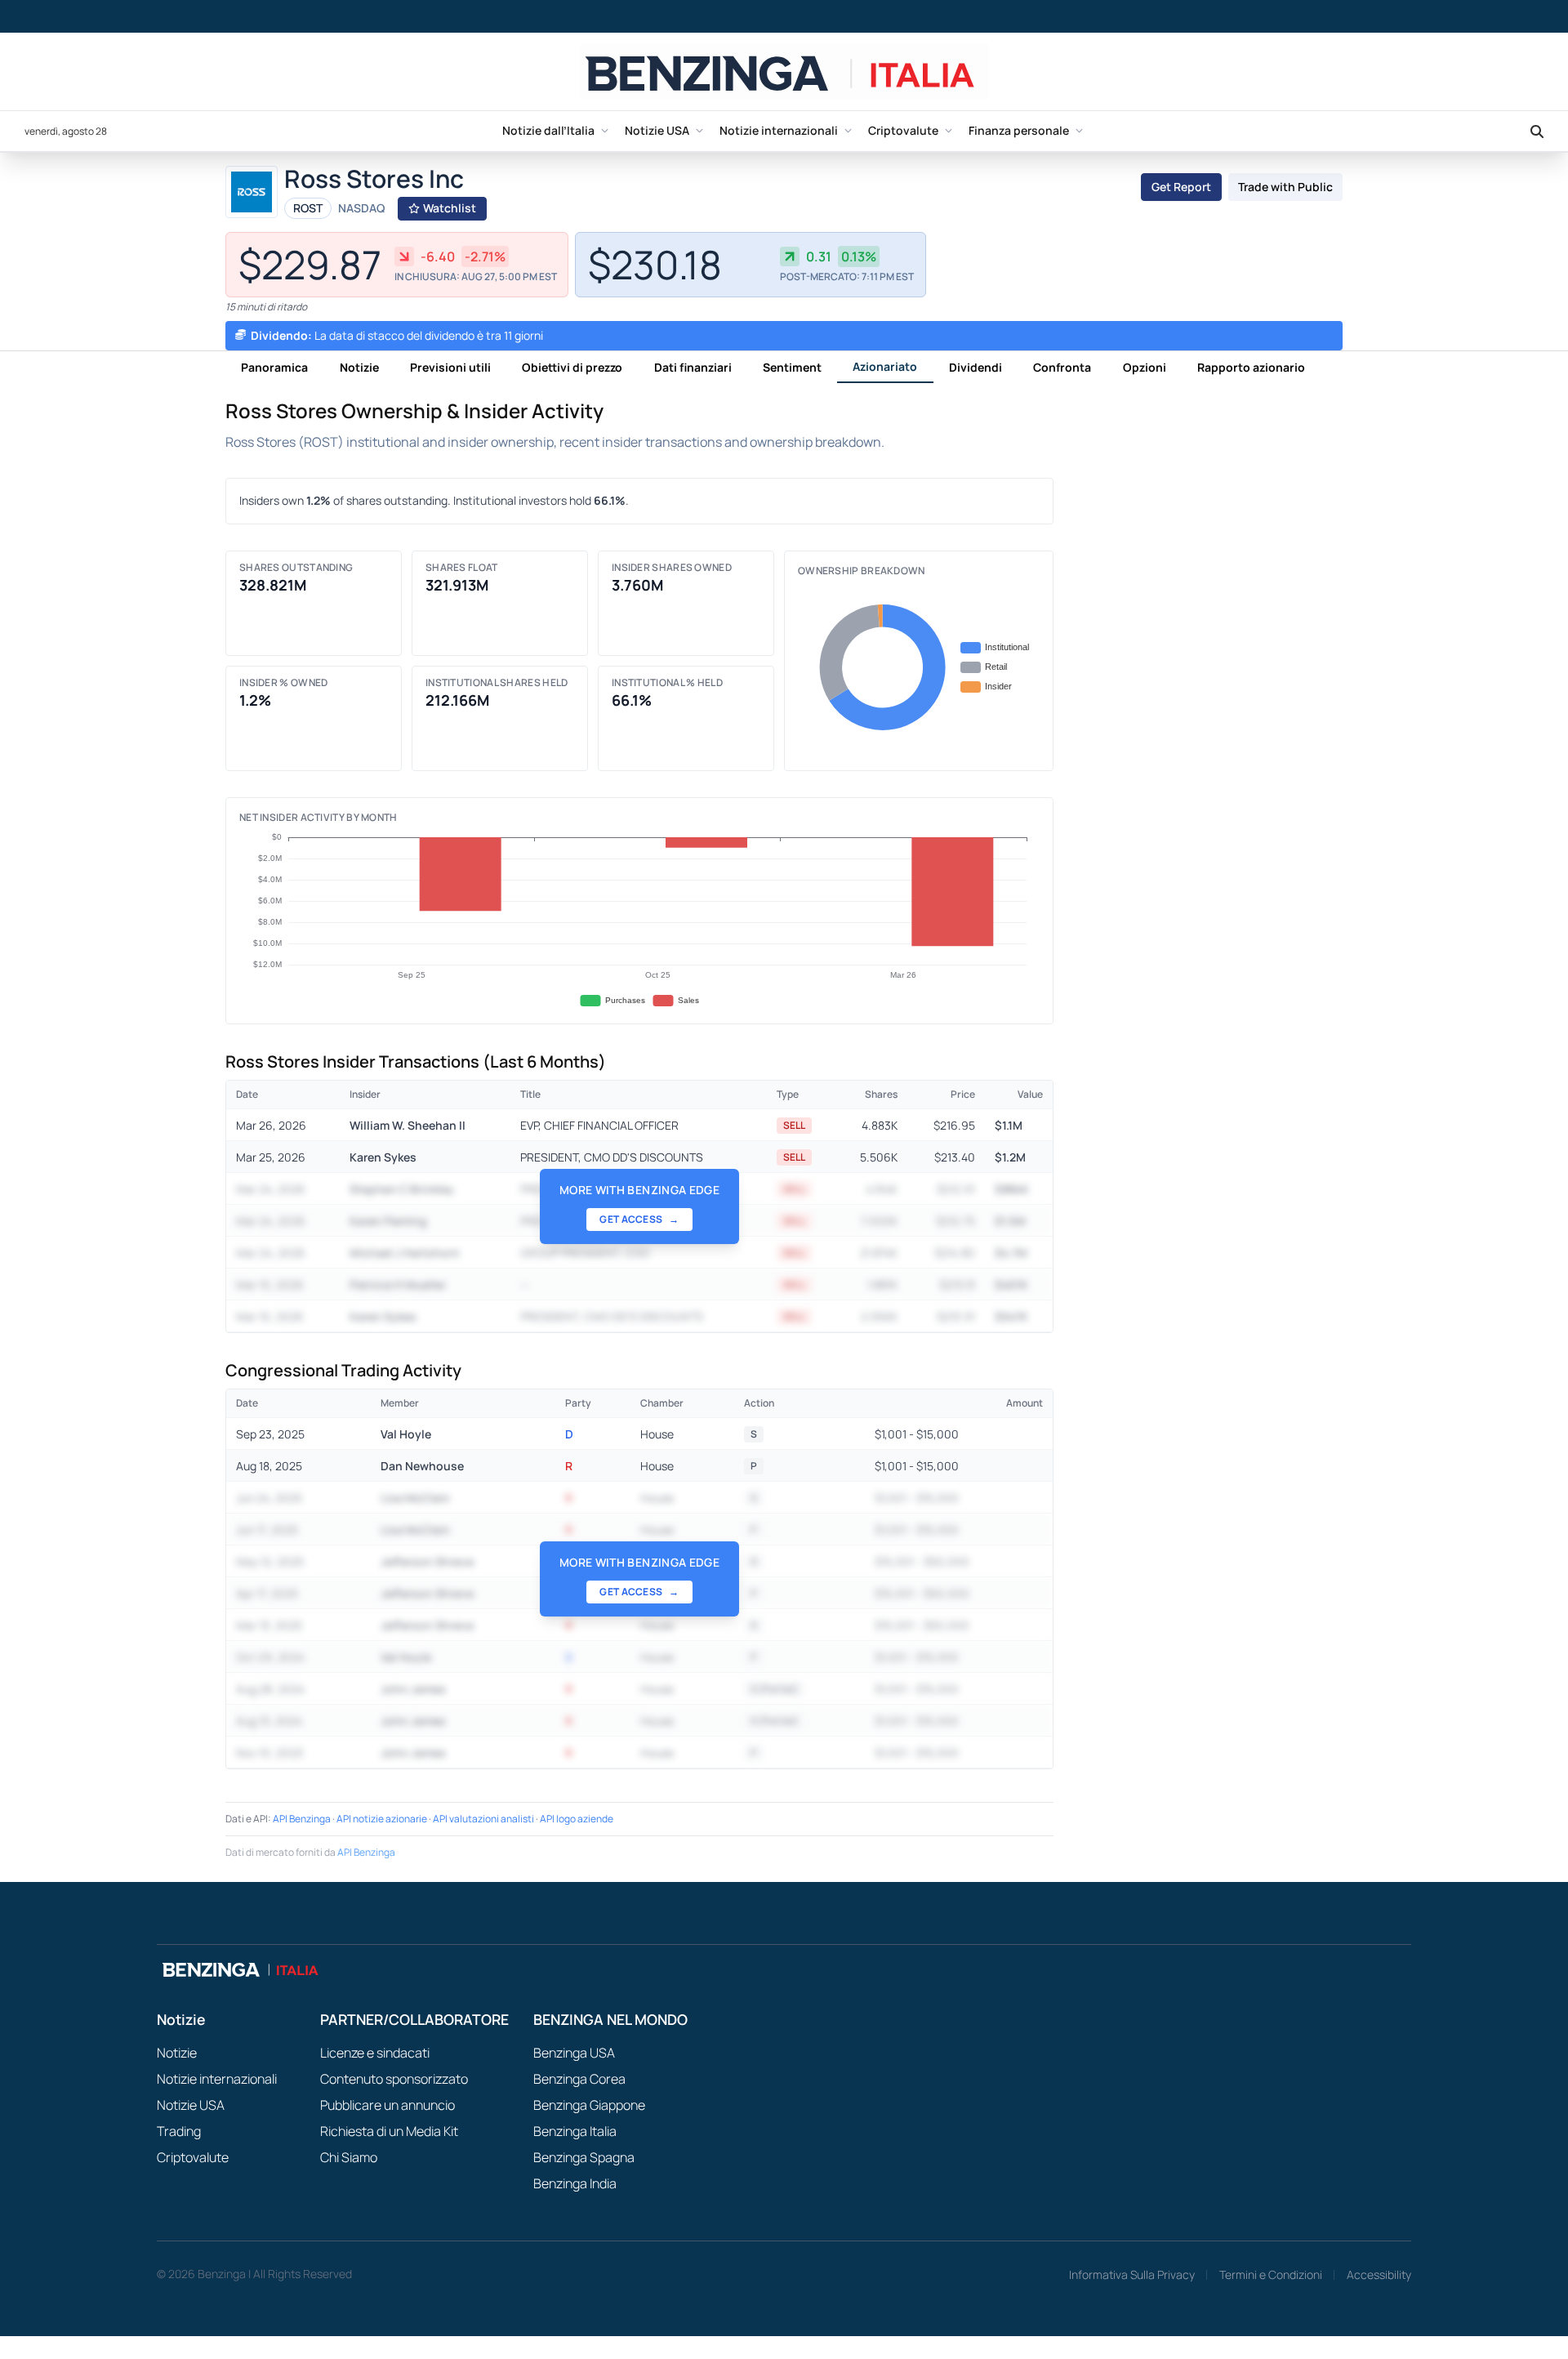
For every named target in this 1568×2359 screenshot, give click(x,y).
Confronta (1062, 367)
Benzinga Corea (579, 2079)
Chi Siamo (349, 2157)
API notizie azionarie (382, 1819)
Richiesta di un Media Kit (389, 2131)
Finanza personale (1019, 130)
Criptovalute (903, 130)
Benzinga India (575, 2183)
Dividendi (976, 367)
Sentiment (792, 367)
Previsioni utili (450, 367)
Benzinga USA (574, 2053)
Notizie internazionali (779, 130)
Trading (179, 2131)
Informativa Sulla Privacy (1132, 2274)
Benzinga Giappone (589, 2105)
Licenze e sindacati (375, 2053)
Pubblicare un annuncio (388, 2105)
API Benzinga (302, 1819)
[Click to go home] (784, 71)
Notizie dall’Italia (548, 130)
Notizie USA (657, 130)
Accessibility (1379, 2274)
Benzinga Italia (575, 2131)
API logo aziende (577, 1819)
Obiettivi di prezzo (572, 367)
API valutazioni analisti (483, 1819)
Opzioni (1145, 367)
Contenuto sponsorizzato (394, 2079)
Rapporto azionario (1251, 367)
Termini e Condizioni (1271, 2274)
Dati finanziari (693, 367)
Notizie (359, 367)
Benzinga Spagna (584, 2157)
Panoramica (274, 367)
